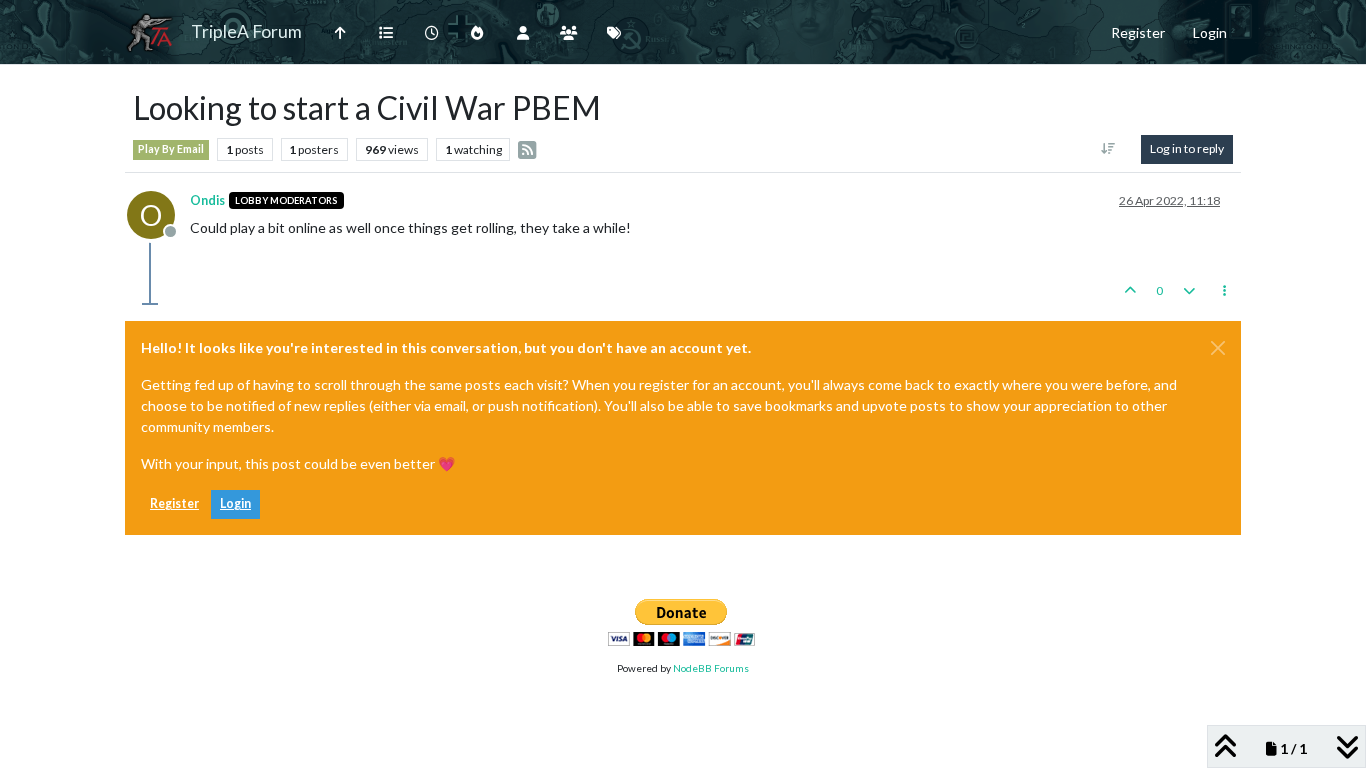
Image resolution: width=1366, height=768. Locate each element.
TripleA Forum (246, 31)
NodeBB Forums (711, 668)
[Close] (1218, 348)
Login (235, 503)
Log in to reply (1187, 148)
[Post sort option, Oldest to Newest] (1108, 149)
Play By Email (171, 149)
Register (174, 503)
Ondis (207, 200)
